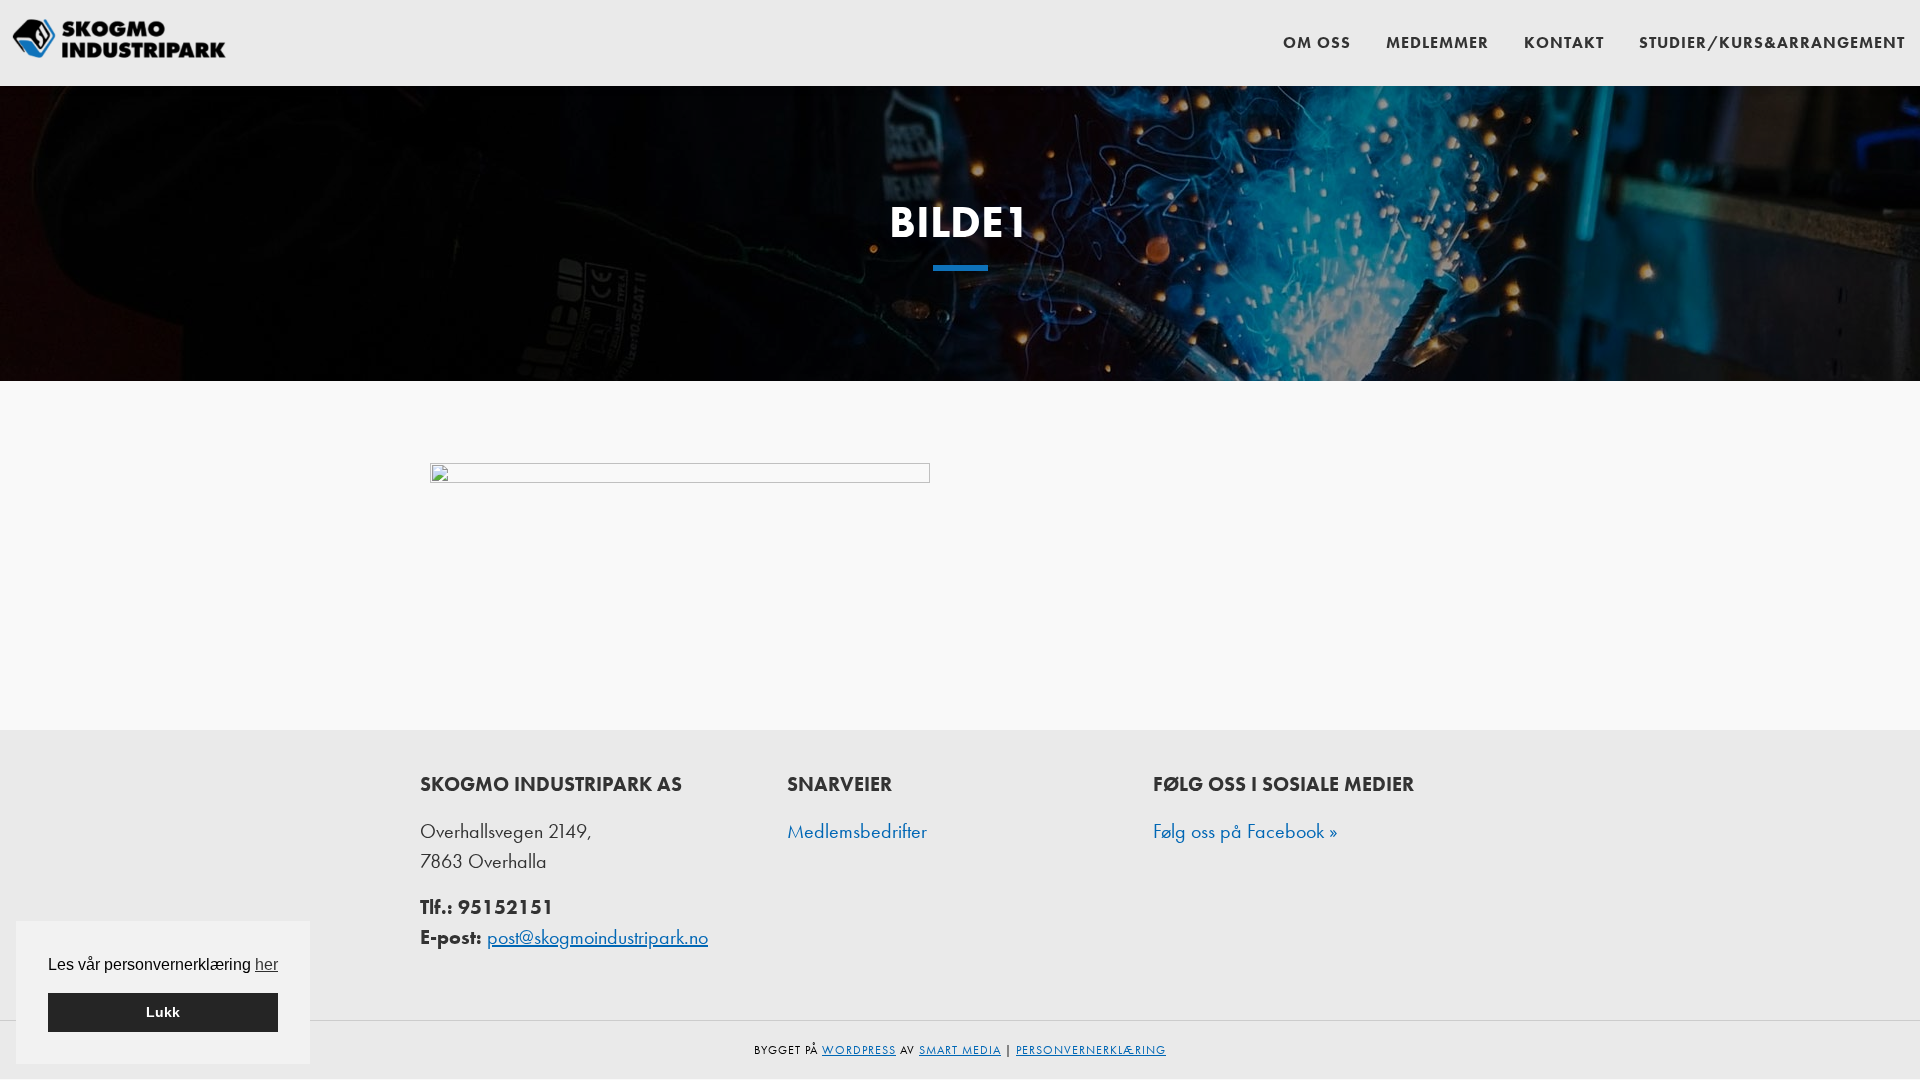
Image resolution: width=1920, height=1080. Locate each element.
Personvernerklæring (1091, 1050)
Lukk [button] (163, 1012)
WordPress (859, 1050)
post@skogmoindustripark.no (597, 937)
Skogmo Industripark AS (120, 42)
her (266, 964)
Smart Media (960, 1050)
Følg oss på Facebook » (1245, 831)
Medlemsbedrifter (857, 831)
